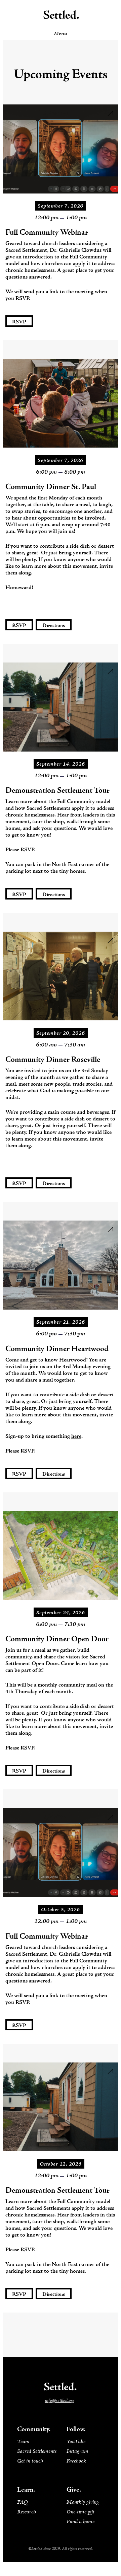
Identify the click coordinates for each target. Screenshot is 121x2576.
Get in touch (30, 2461)
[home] (61, 15)
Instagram (77, 2451)
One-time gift (80, 2512)
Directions (54, 626)
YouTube (76, 2442)
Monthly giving (83, 2502)
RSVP (19, 322)
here (76, 1436)
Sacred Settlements (37, 2451)
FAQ (23, 2502)
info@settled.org (59, 2401)
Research (27, 2512)
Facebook (76, 2461)
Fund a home (80, 2522)
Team (23, 2442)
